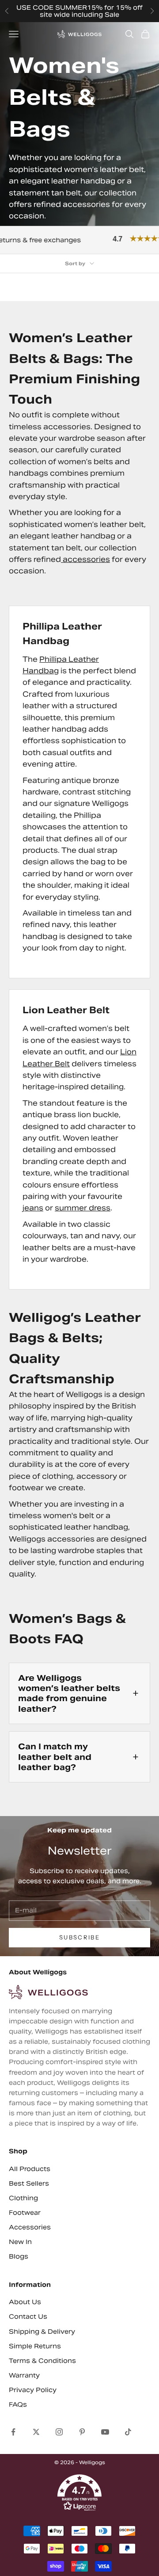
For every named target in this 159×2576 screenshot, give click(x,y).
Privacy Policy (33, 2390)
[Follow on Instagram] (59, 2432)
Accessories (30, 2227)
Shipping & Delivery (42, 2332)
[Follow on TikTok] (128, 2432)
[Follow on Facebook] (13, 2432)
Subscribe (79, 1937)
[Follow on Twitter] (36, 2432)
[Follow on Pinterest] (82, 2432)
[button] (79, 2493)
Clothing (23, 2198)
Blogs (19, 2256)
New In (20, 2242)
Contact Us (28, 2316)
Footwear (25, 2213)
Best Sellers (29, 2183)
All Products (30, 2169)
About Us (25, 2302)
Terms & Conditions (42, 2361)
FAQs (18, 2404)
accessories (85, 559)
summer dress (83, 1208)
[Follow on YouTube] (105, 2432)
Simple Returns (35, 2346)
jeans (33, 1208)
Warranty (24, 2375)
